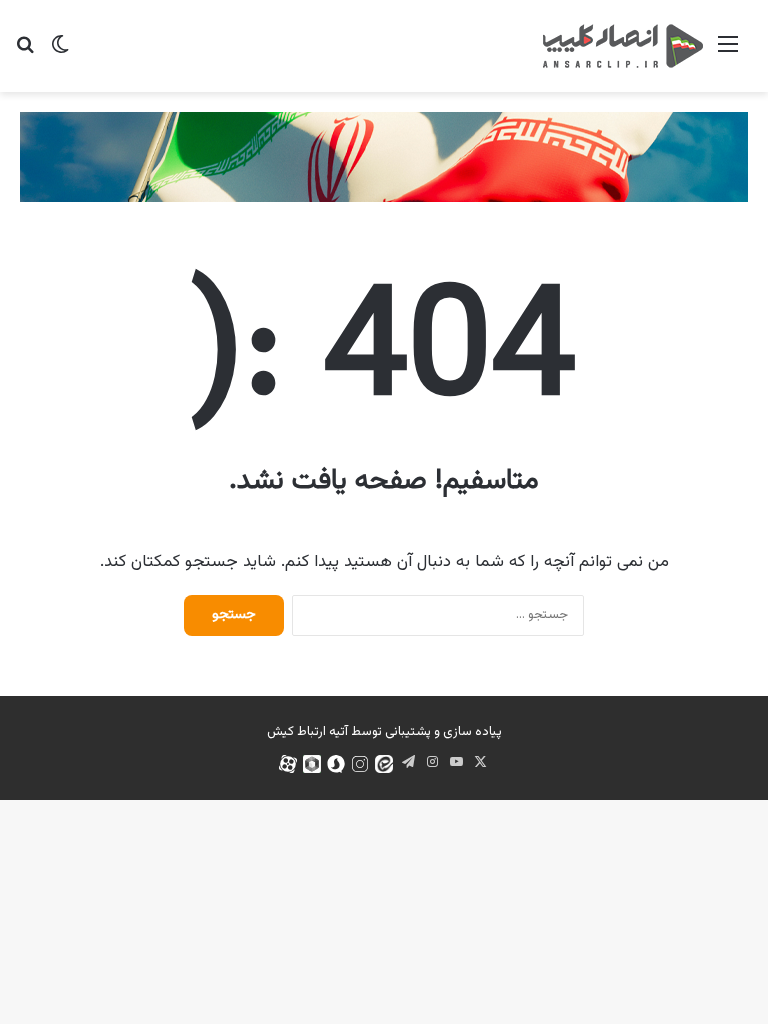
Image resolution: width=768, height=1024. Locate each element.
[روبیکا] (312, 764)
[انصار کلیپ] (623, 46)
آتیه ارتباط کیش (307, 732)
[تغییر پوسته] (60, 53)
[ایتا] (384, 764)
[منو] (728, 53)
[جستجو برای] (25, 53)
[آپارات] (288, 764)
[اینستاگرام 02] (360, 764)
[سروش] (336, 764)
